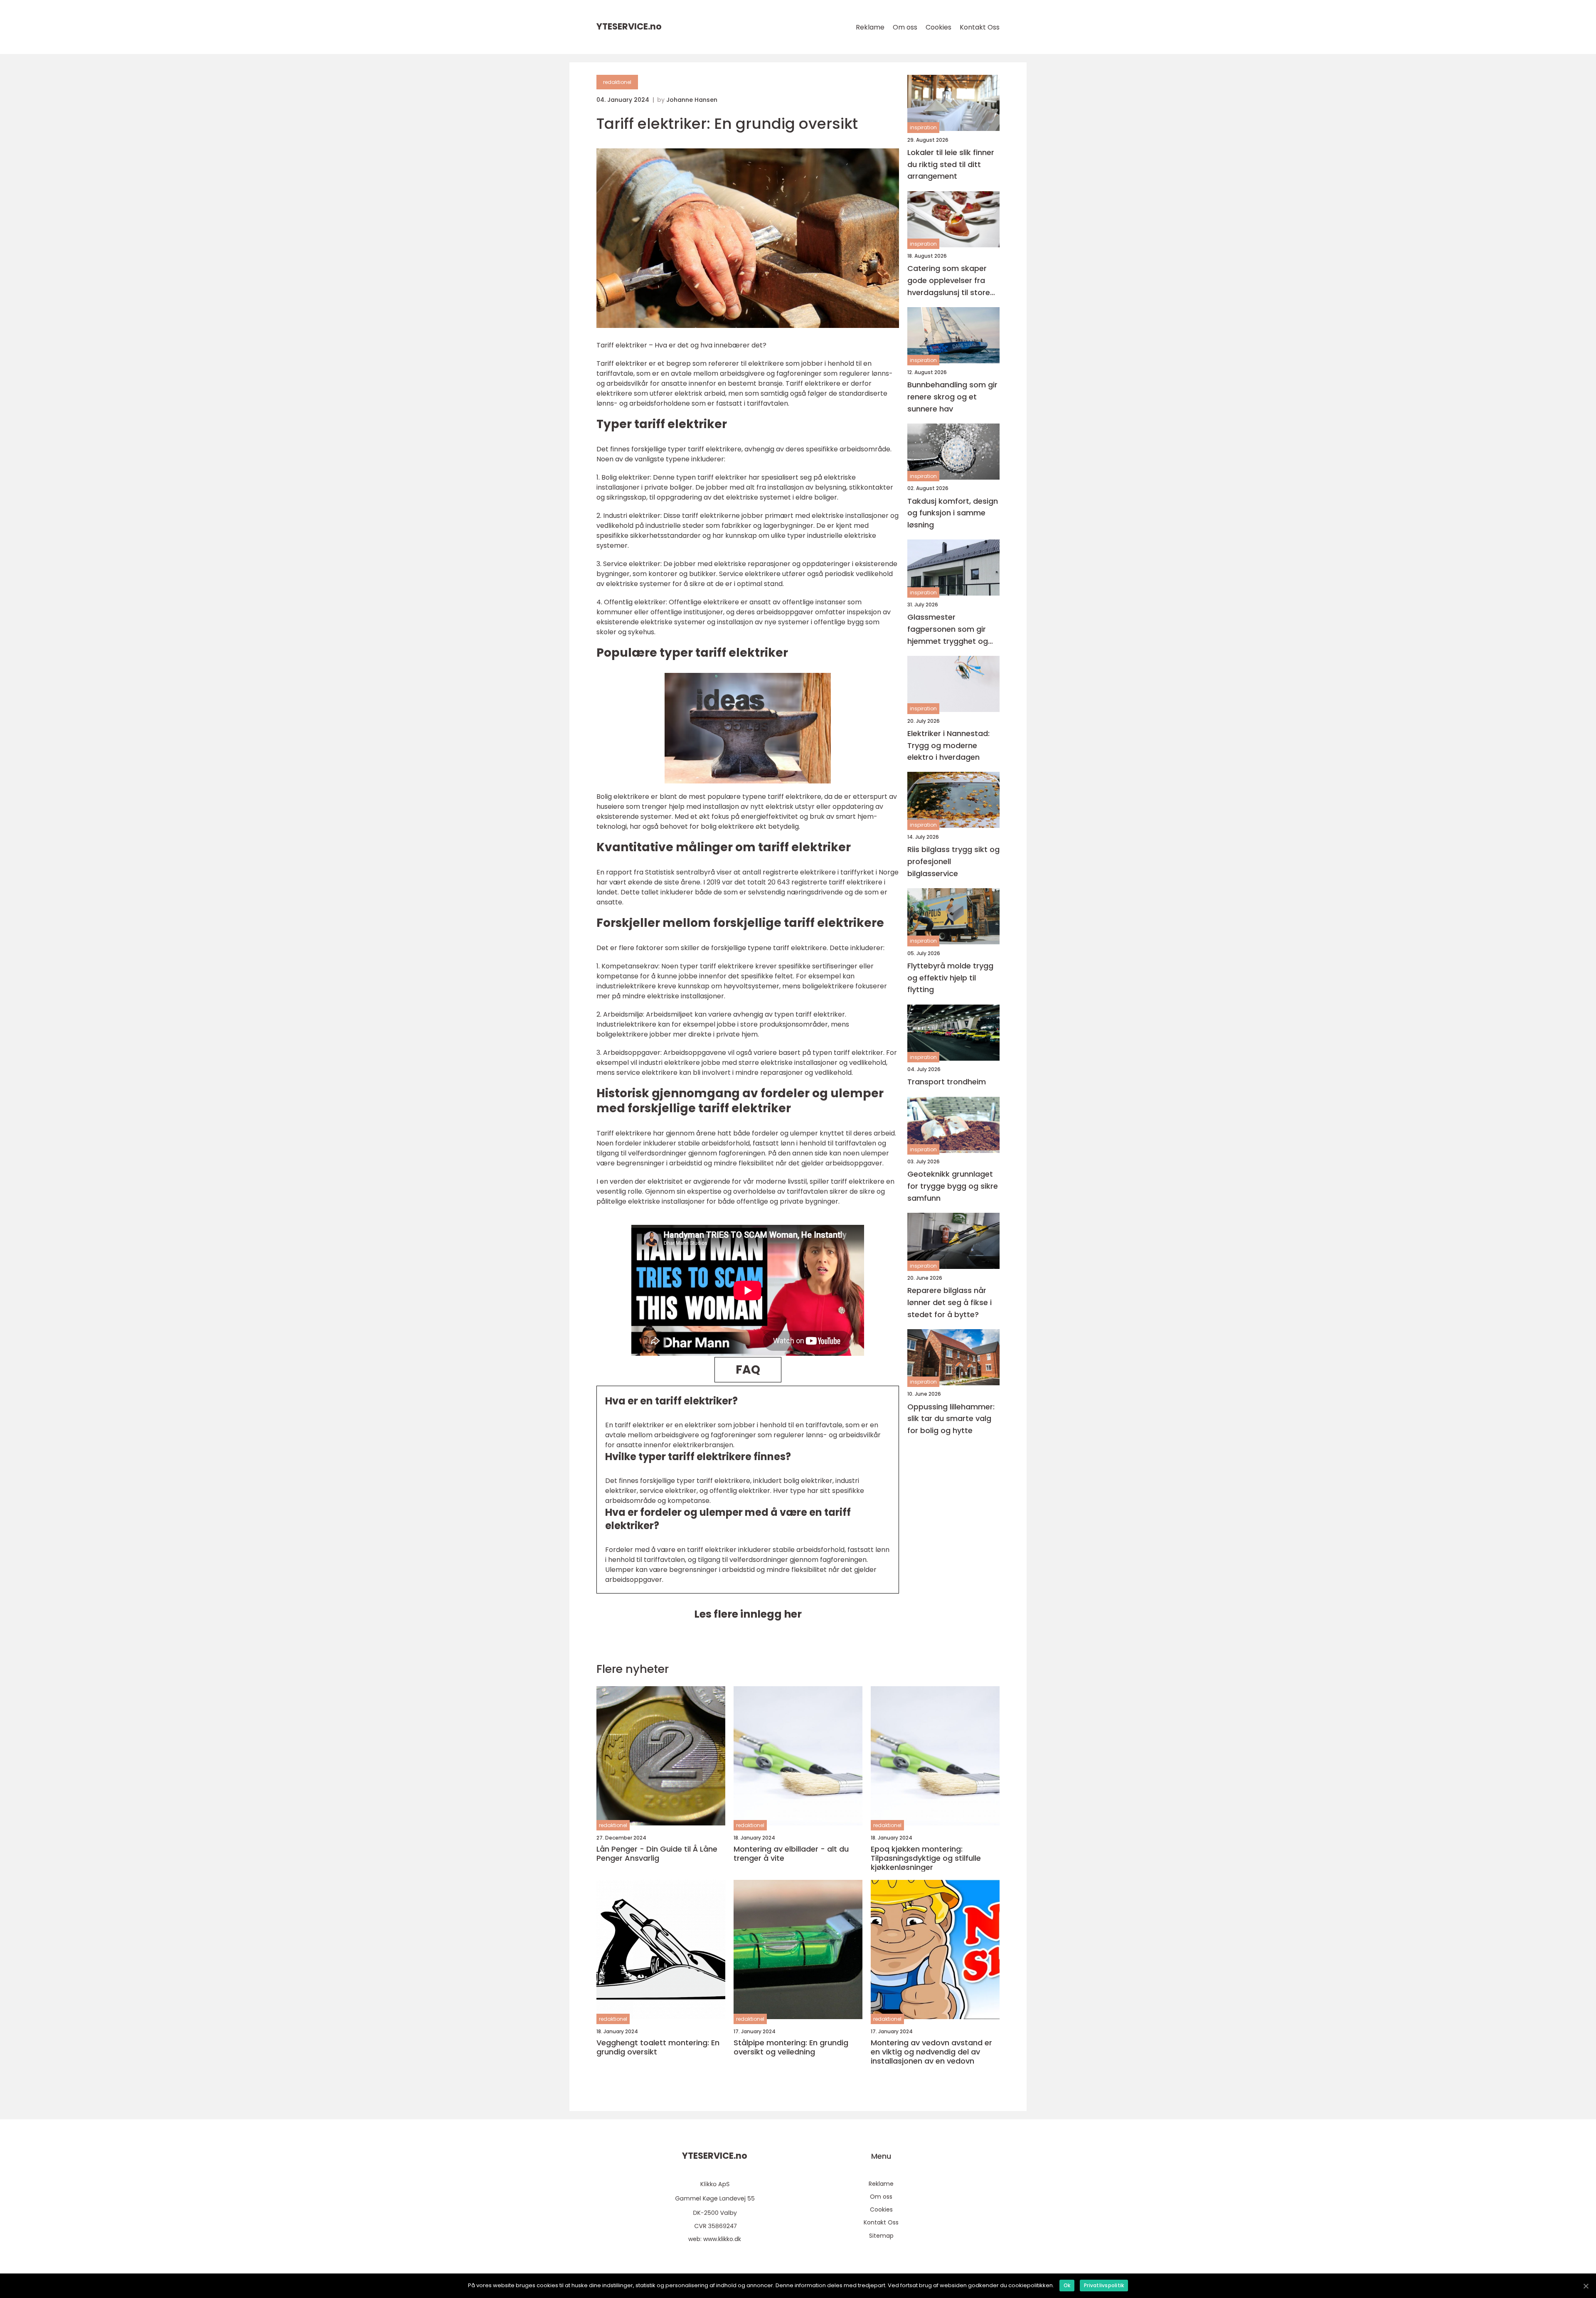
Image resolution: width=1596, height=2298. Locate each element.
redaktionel (617, 82)
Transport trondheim (947, 1082)
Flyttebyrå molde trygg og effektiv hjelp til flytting (950, 978)
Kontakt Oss (980, 27)
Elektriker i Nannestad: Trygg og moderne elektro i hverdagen (948, 745)
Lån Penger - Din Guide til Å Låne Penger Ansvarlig (657, 1853)
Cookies (938, 27)
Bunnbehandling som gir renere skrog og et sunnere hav (952, 397)
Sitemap (881, 2236)
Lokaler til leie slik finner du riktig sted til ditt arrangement (951, 164)
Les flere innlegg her (748, 1614)
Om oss (905, 27)
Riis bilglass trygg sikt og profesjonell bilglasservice (953, 862)
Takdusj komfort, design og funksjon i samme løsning (953, 513)
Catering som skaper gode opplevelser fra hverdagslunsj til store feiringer (949, 281)
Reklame (870, 27)
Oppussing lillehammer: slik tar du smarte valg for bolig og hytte (951, 1419)
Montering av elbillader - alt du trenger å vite (791, 1853)
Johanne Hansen (692, 100)
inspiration (923, 128)
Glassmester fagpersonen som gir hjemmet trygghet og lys (948, 630)
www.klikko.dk (722, 2239)
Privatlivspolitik (1104, 2285)
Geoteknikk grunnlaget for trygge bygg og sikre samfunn (953, 1186)
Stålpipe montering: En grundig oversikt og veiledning (791, 2047)
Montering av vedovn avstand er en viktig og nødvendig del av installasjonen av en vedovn (931, 2052)
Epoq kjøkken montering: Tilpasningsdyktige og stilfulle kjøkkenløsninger (926, 1858)
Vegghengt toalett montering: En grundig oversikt (658, 2047)
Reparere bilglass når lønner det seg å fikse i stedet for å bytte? (949, 1302)
